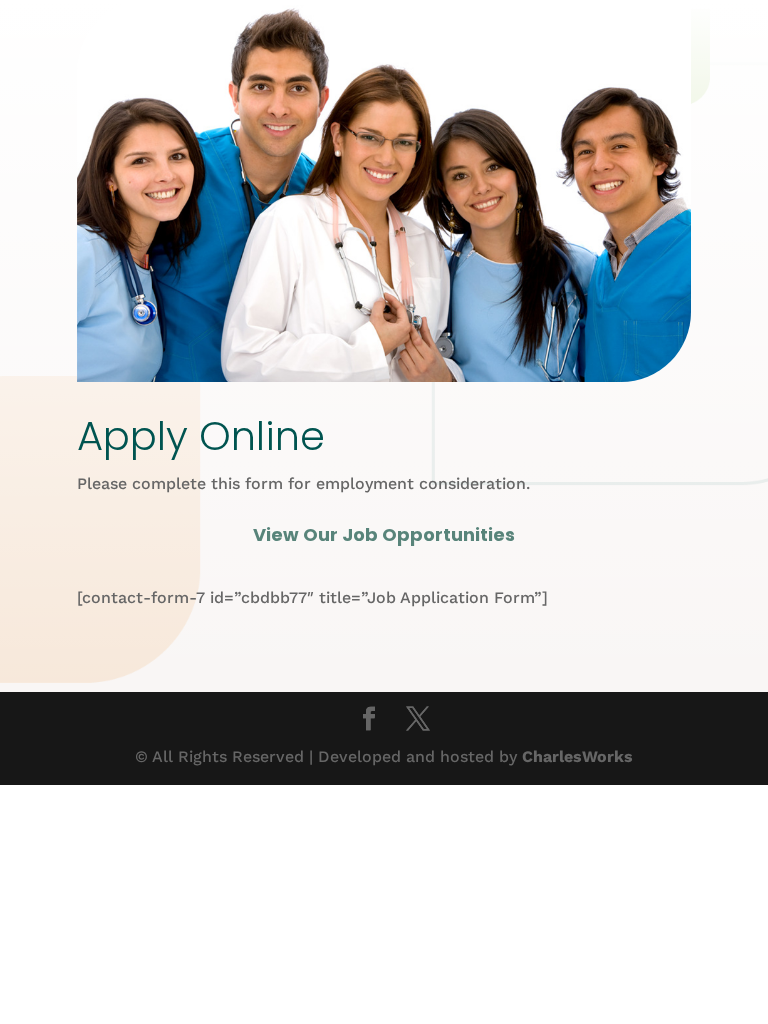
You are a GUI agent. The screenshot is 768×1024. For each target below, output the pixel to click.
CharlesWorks (577, 756)
